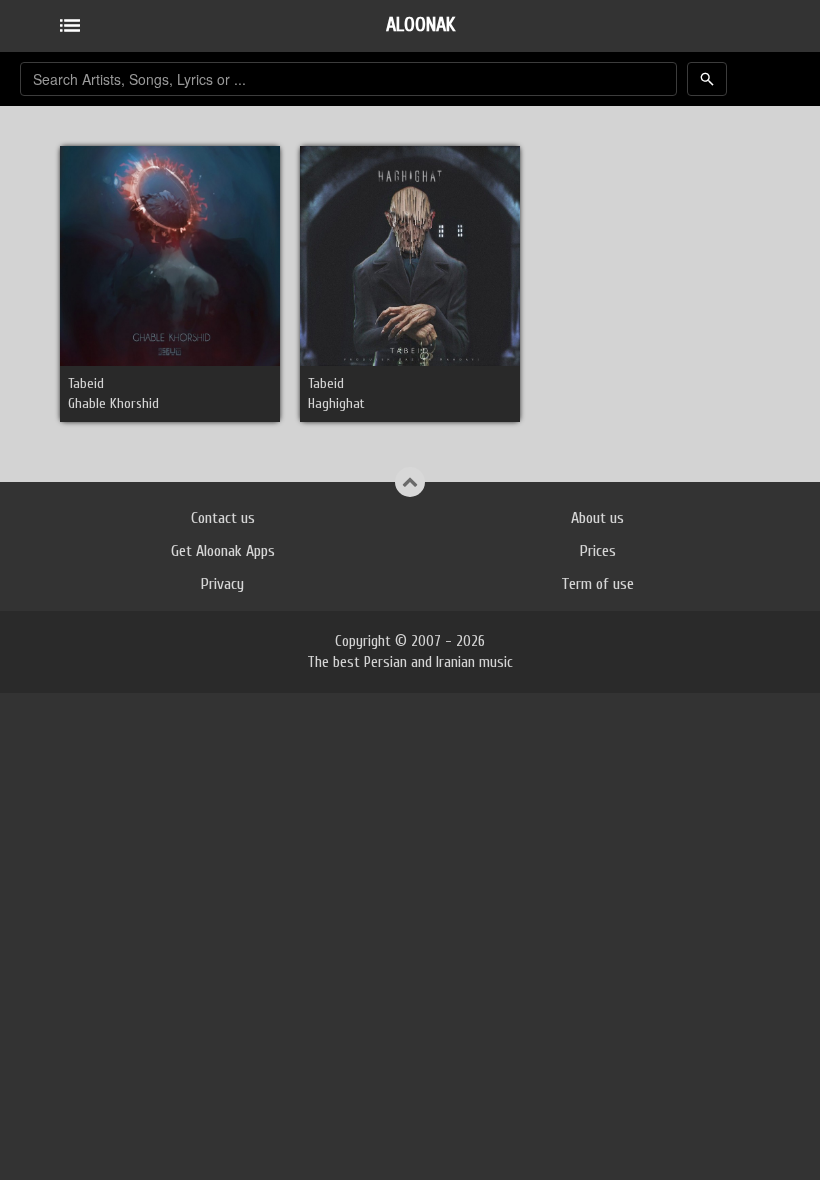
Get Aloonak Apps (223, 551)
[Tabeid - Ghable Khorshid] (170, 255)
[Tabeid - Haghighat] (410, 255)
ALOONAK (420, 24)
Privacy (222, 584)
